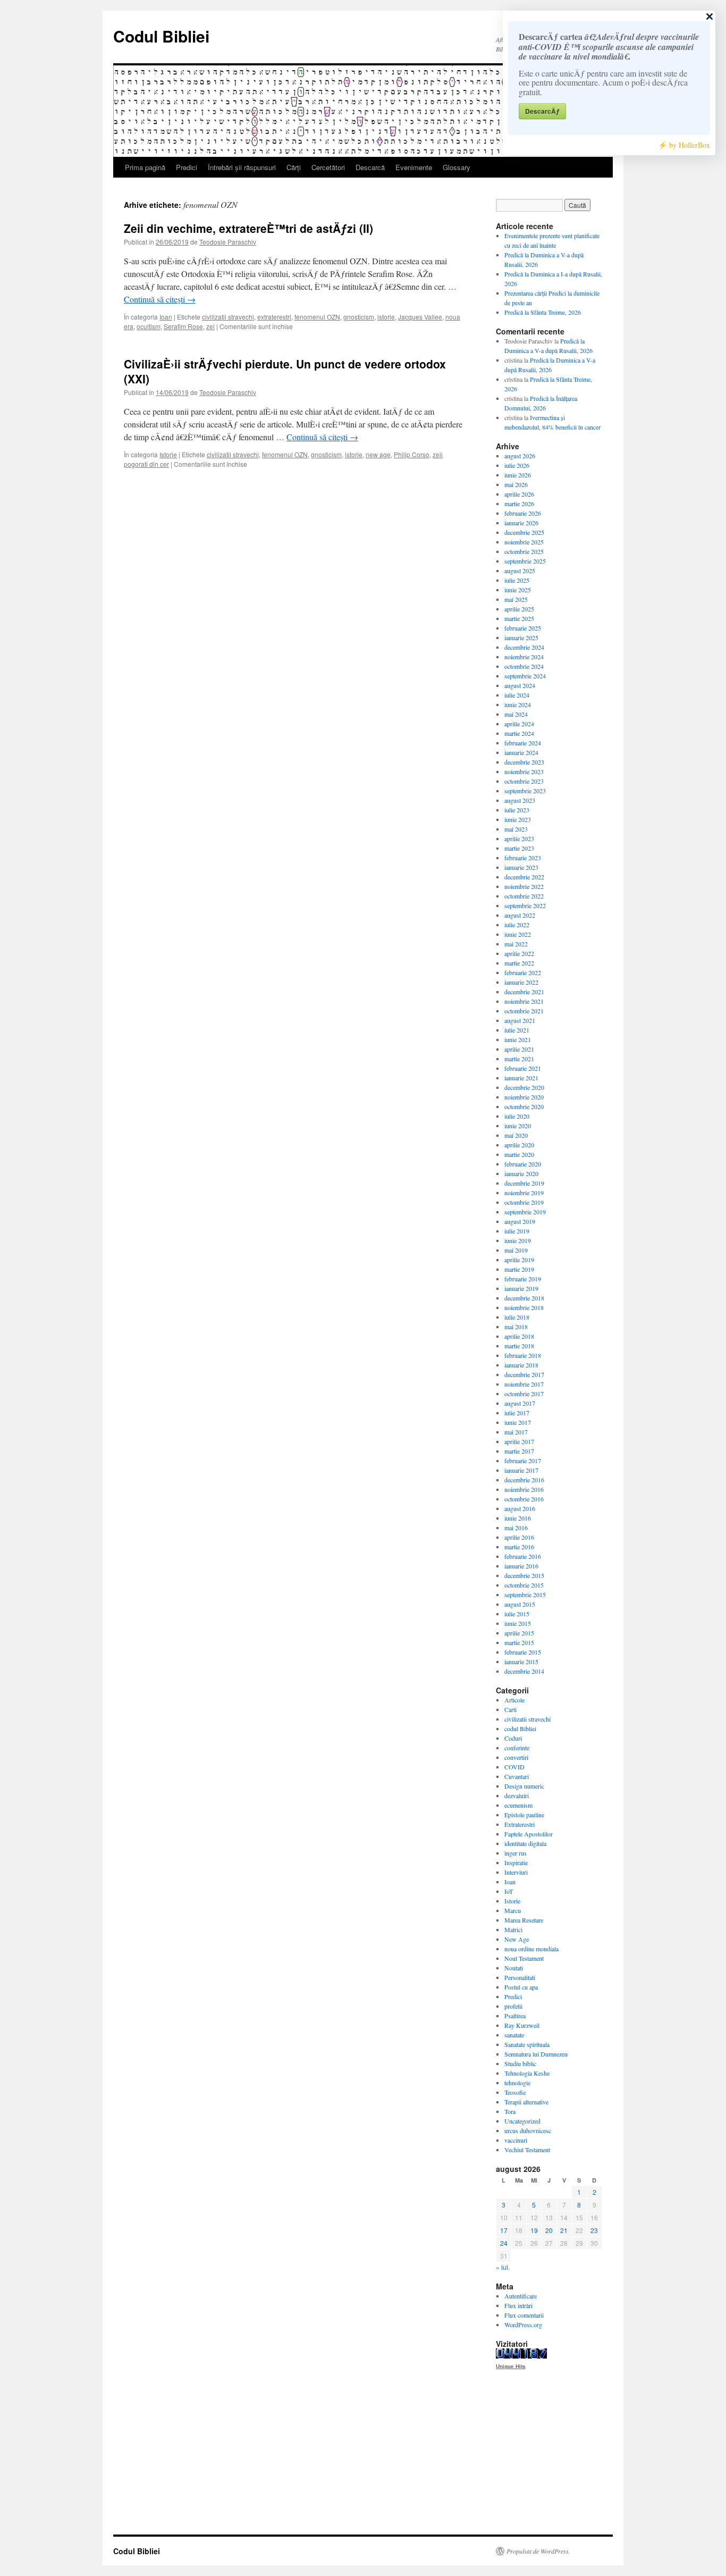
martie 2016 (519, 1547)
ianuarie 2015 (521, 1662)
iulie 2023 (517, 810)
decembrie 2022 (524, 877)
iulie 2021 (517, 1030)
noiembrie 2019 (524, 1193)
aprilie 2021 (519, 1049)
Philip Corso (412, 454)
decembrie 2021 (524, 992)
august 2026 (520, 456)
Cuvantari (517, 1776)
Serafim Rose (183, 326)
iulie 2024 (517, 695)
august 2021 (520, 1020)
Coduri (513, 1738)
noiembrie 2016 (524, 1489)
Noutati (514, 1968)
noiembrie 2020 (524, 1097)
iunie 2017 (518, 1422)
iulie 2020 (517, 1116)
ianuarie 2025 (521, 637)
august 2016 (520, 1508)
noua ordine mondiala (531, 1949)
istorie (386, 317)
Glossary (457, 167)
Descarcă (370, 167)
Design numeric (524, 1786)
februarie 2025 (523, 628)
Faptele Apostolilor (529, 1834)
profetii (513, 2006)
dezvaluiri (517, 1795)
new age (378, 454)
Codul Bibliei (161, 36)
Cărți (294, 167)
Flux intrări (518, 2305)
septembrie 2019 (525, 1212)
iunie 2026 (518, 475)
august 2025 (520, 570)
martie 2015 (519, 1642)
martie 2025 (519, 618)
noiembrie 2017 (524, 1384)
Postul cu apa (521, 1987)
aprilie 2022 (519, 953)
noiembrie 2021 (524, 1001)
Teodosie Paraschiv (228, 242)
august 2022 (520, 915)
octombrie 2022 (524, 896)
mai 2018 (516, 1327)
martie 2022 (519, 963)
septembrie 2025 (525, 561)
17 (504, 2230)
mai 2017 (516, 1432)
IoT (509, 1891)
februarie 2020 (523, 1164)
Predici (187, 167)
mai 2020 (516, 1135)
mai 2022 (516, 944)
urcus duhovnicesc (528, 2130)
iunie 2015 (518, 1623)
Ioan (166, 317)
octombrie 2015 (524, 1585)
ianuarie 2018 (521, 1365)
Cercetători (328, 167)
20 (549, 2230)
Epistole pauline (524, 1815)
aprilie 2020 (519, 1145)
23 (594, 2230)
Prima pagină (145, 167)
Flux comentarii (524, 2315)
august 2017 (520, 1403)
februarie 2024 (523, 743)
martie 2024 (519, 733)
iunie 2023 (518, 819)
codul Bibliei (520, 1728)
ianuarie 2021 (521, 1078)
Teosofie (515, 2092)
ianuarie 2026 (521, 523)
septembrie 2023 (525, 791)
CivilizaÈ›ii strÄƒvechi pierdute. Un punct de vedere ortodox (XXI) (285, 371)
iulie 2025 (517, 580)
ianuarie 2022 (521, 982)
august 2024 (520, 685)
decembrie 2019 (524, 1183)
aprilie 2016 (519, 1537)
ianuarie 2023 (521, 867)
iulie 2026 (517, 465)
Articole (514, 1700)
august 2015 (520, 1604)
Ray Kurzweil (522, 2025)
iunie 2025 (518, 590)
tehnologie (517, 2083)
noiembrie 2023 (524, 771)
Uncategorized (522, 2121)
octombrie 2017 (524, 1394)
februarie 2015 (523, 1652)
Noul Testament (524, 1958)
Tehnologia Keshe (527, 2073)
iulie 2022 (517, 925)
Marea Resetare (524, 1920)
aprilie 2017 (519, 1441)
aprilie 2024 (519, 724)
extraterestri (274, 317)
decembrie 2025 (524, 532)
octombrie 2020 (524, 1106)
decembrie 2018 (524, 1298)
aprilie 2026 (519, 494)
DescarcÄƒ (542, 111)
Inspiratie (516, 1862)
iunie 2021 (518, 1039)
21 (564, 2230)
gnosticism (359, 317)
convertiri (516, 1757)
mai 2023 (516, 829)
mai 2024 (516, 714)
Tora (510, 2111)
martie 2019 (519, 1269)
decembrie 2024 (524, 647)
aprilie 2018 (519, 1336)
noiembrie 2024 (524, 657)
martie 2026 (519, 504)
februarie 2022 (523, 972)
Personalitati (520, 1977)
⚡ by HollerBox (684, 145)
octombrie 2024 (524, 666)
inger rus (516, 1853)
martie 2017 (519, 1451)
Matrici (513, 1929)
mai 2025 (516, 599)
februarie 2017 (523, 1461)
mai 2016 (516, 1528)
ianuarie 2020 (521, 1173)
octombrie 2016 (524, 1499)
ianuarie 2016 (521, 1566)
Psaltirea (515, 2016)
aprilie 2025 (519, 609)
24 (504, 2243)
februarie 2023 (523, 858)
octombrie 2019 (524, 1202)
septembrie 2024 (525, 676)
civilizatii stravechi (228, 317)
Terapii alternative (526, 2102)
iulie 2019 (517, 1231)
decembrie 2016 (524, 1480)
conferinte (517, 1748)
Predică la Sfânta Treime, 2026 (543, 312)
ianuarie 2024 (521, 752)
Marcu (513, 1910)
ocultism (149, 326)
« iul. (503, 2267)
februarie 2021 (523, 1068)
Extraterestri (520, 1824)
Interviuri (516, 1872)
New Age (517, 1939)
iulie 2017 (517, 1413)
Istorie (168, 454)
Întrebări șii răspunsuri (242, 167)
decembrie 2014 (524, 1671)
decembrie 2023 (524, 762)
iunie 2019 (518, 1240)
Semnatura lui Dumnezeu (536, 2054)
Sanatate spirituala (527, 2044)
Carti (510, 1709)
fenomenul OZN (317, 317)
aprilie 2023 (519, 838)
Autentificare (521, 2296)
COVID (514, 1767)
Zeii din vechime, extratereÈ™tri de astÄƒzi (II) (248, 228)
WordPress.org (523, 2325)
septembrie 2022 (525, 905)
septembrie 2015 (525, 1595)
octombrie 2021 (524, 1011)
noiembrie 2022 (524, 886)
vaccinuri (516, 2140)
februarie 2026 (523, 513)
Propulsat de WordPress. (538, 2551)
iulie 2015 (517, 1614)
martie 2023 (519, 848)
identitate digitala (525, 1843)
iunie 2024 (518, 704)
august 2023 (520, 800)
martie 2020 (519, 1154)
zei (210, 326)
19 (534, 2230)
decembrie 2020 (524, 1087)
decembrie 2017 (524, 1374)
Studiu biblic (520, 2063)
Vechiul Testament (527, 2150)
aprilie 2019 (519, 1260)
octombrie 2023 (524, 781)
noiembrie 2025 (524, 542)
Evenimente (414, 167)
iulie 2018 (517, 1317)
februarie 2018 (523, 1355)
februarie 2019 (523, 1279)
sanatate (514, 2035)
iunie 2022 (518, 934)
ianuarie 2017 (521, 1470)
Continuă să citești (160, 299)
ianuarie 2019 (521, 1288)
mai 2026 (516, 484)
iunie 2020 (518, 1126)
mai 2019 (516, 1250)
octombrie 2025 (524, 551)
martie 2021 (519, 1059)
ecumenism (518, 1805)
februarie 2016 (523, 1556)
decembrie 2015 (524, 1575)
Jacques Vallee (420, 317)
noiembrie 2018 (524, 1307)
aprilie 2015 (519, 1633)
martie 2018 (519, 1346)
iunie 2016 (518, 1518)
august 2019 (520, 1221)
